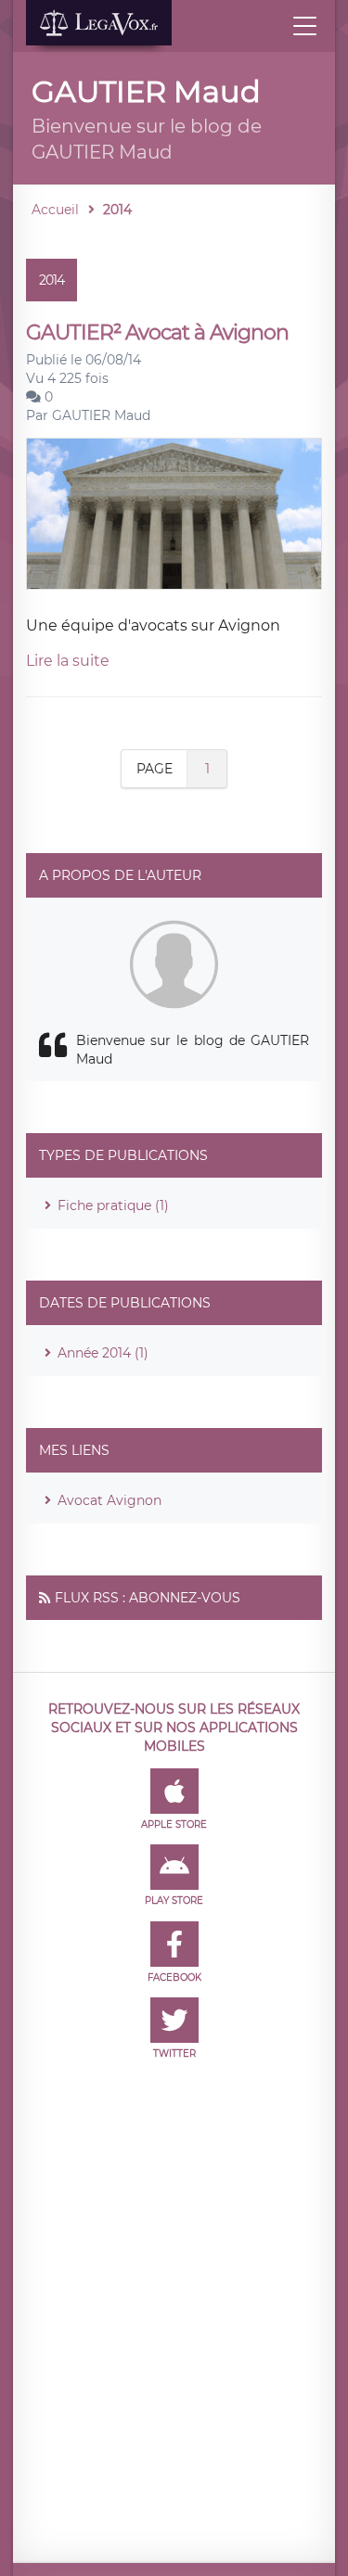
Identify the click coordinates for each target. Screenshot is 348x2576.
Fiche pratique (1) (113, 1205)
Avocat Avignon (110, 1500)
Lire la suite (68, 661)
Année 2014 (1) (103, 1353)
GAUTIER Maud (101, 415)
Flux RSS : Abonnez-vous (148, 1598)
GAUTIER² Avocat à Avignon (157, 332)
